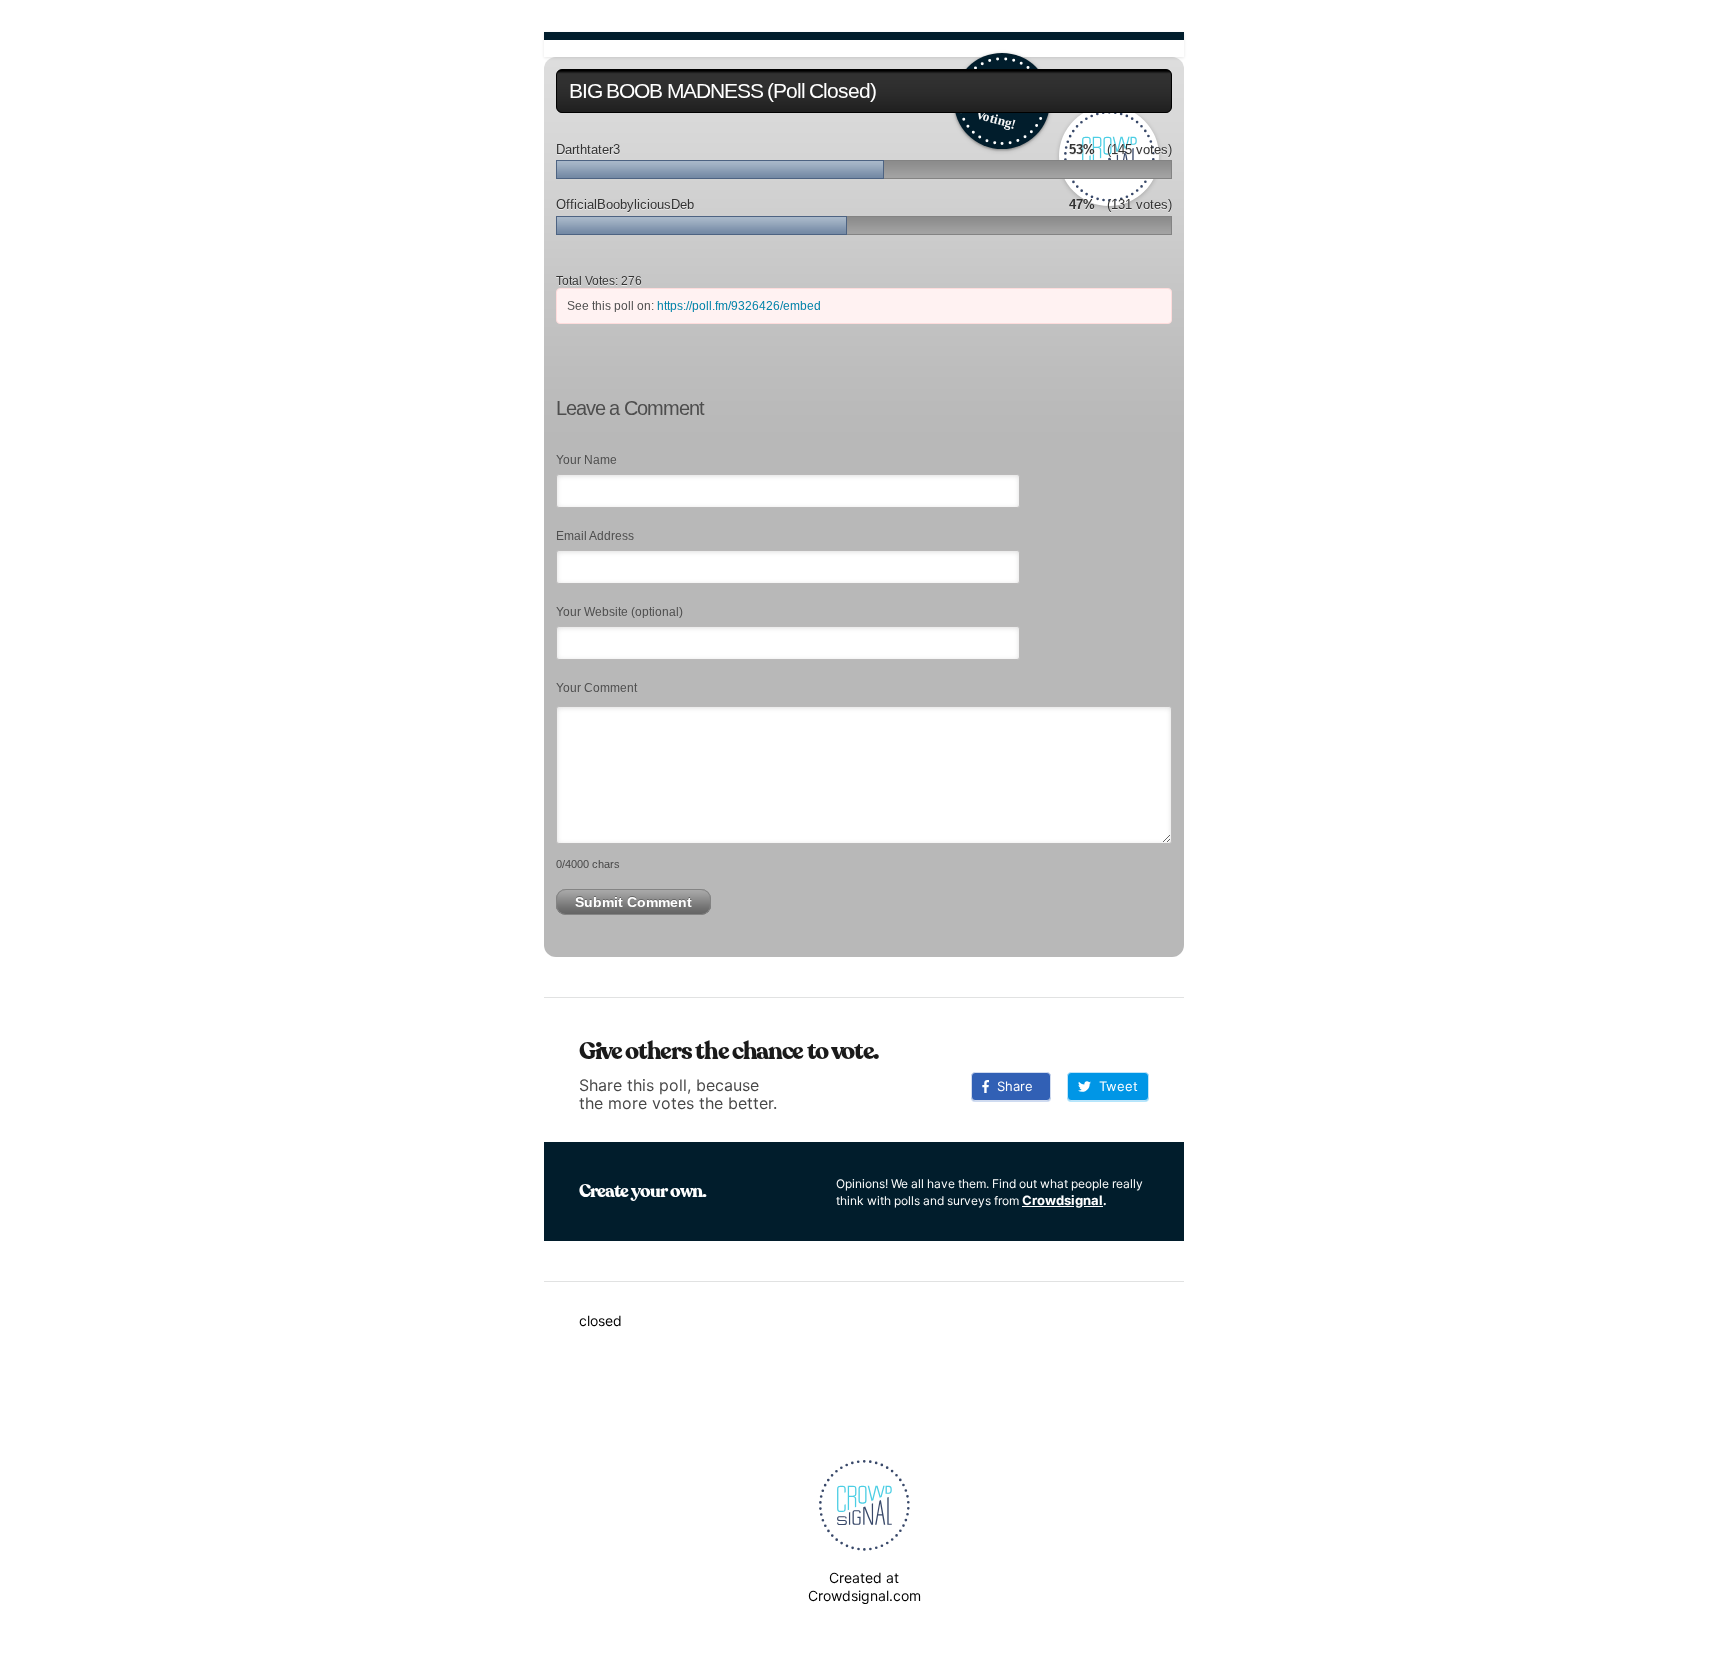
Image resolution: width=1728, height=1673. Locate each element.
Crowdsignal (1062, 1200)
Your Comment (596, 688)
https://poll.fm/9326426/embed (739, 306)
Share (1011, 1086)
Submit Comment (633, 902)
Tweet (1114, 1086)
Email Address (595, 536)
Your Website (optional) (619, 612)
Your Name (586, 460)
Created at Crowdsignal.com (864, 1586)
